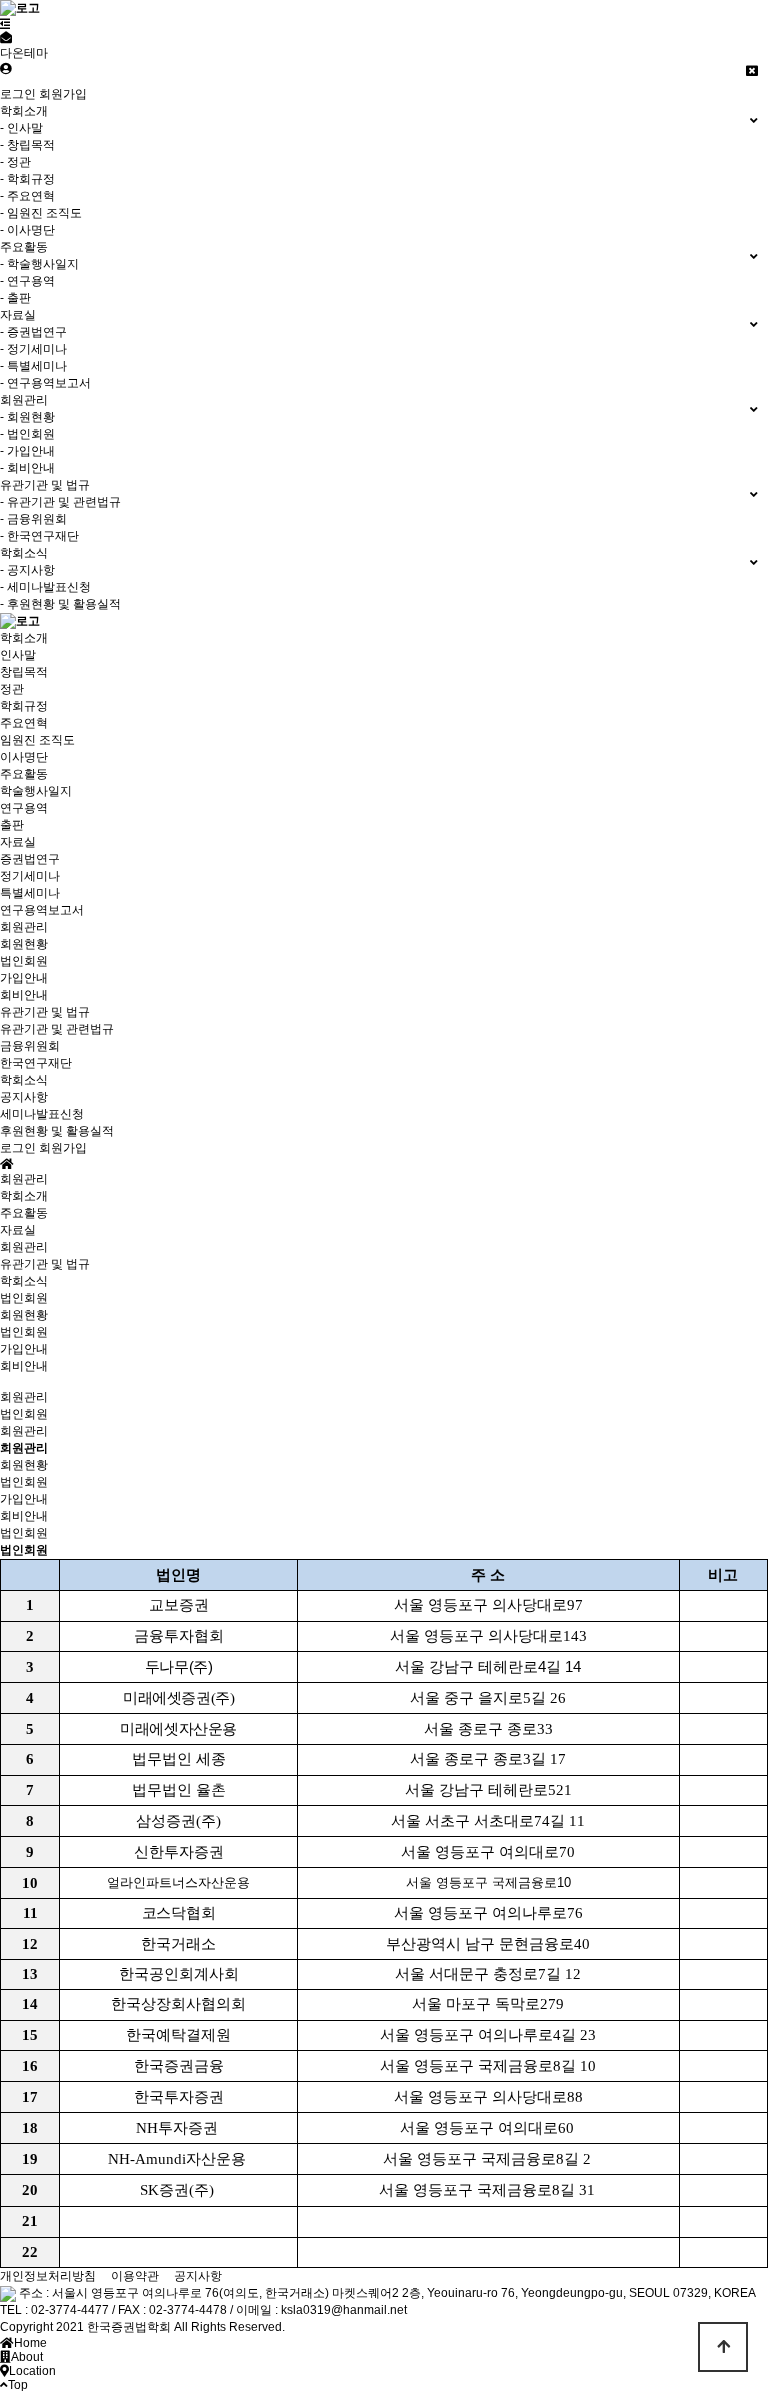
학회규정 (24, 706)
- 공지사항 (27, 570)
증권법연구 (30, 859)
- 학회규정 (27, 179)
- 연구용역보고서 (45, 383)
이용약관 (135, 2276)
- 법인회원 (27, 434)
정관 (12, 689)
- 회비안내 (27, 468)
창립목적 (24, 672)
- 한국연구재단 (39, 536)
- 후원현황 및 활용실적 (60, 604)
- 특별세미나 (33, 366)
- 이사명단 (27, 230)
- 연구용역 (27, 281)
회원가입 (63, 94)
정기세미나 (30, 876)
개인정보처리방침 (48, 2276)
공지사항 (24, 1097)
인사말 (18, 655)
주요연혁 (24, 723)
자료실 (18, 842)
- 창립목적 (27, 145)
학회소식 (24, 1080)
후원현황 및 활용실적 (57, 1131)
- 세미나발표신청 (45, 587)
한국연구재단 (36, 1063)
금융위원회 (30, 1046)
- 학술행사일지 (39, 264)
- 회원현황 (27, 417)
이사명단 (24, 757)
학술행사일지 (36, 791)
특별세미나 (30, 893)
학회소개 (24, 638)
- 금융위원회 (33, 519)
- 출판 (15, 298)
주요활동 (24, 774)
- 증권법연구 (33, 332)
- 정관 (15, 162)
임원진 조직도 (37, 740)
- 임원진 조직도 (41, 213)
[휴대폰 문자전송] (6, 38)
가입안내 (24, 978)
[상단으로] (723, 2347)
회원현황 (24, 944)
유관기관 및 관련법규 (57, 1029)
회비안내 (24, 995)
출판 (12, 825)
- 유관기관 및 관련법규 (60, 502)
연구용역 (24, 808)
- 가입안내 (27, 451)
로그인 (18, 94)
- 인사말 (21, 128)
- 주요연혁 (27, 196)
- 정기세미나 (33, 349)
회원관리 (24, 927)
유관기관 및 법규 (45, 1012)
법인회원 (24, 961)
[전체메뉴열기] (5, 24)
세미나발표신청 (42, 1114)
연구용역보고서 (42, 910)
